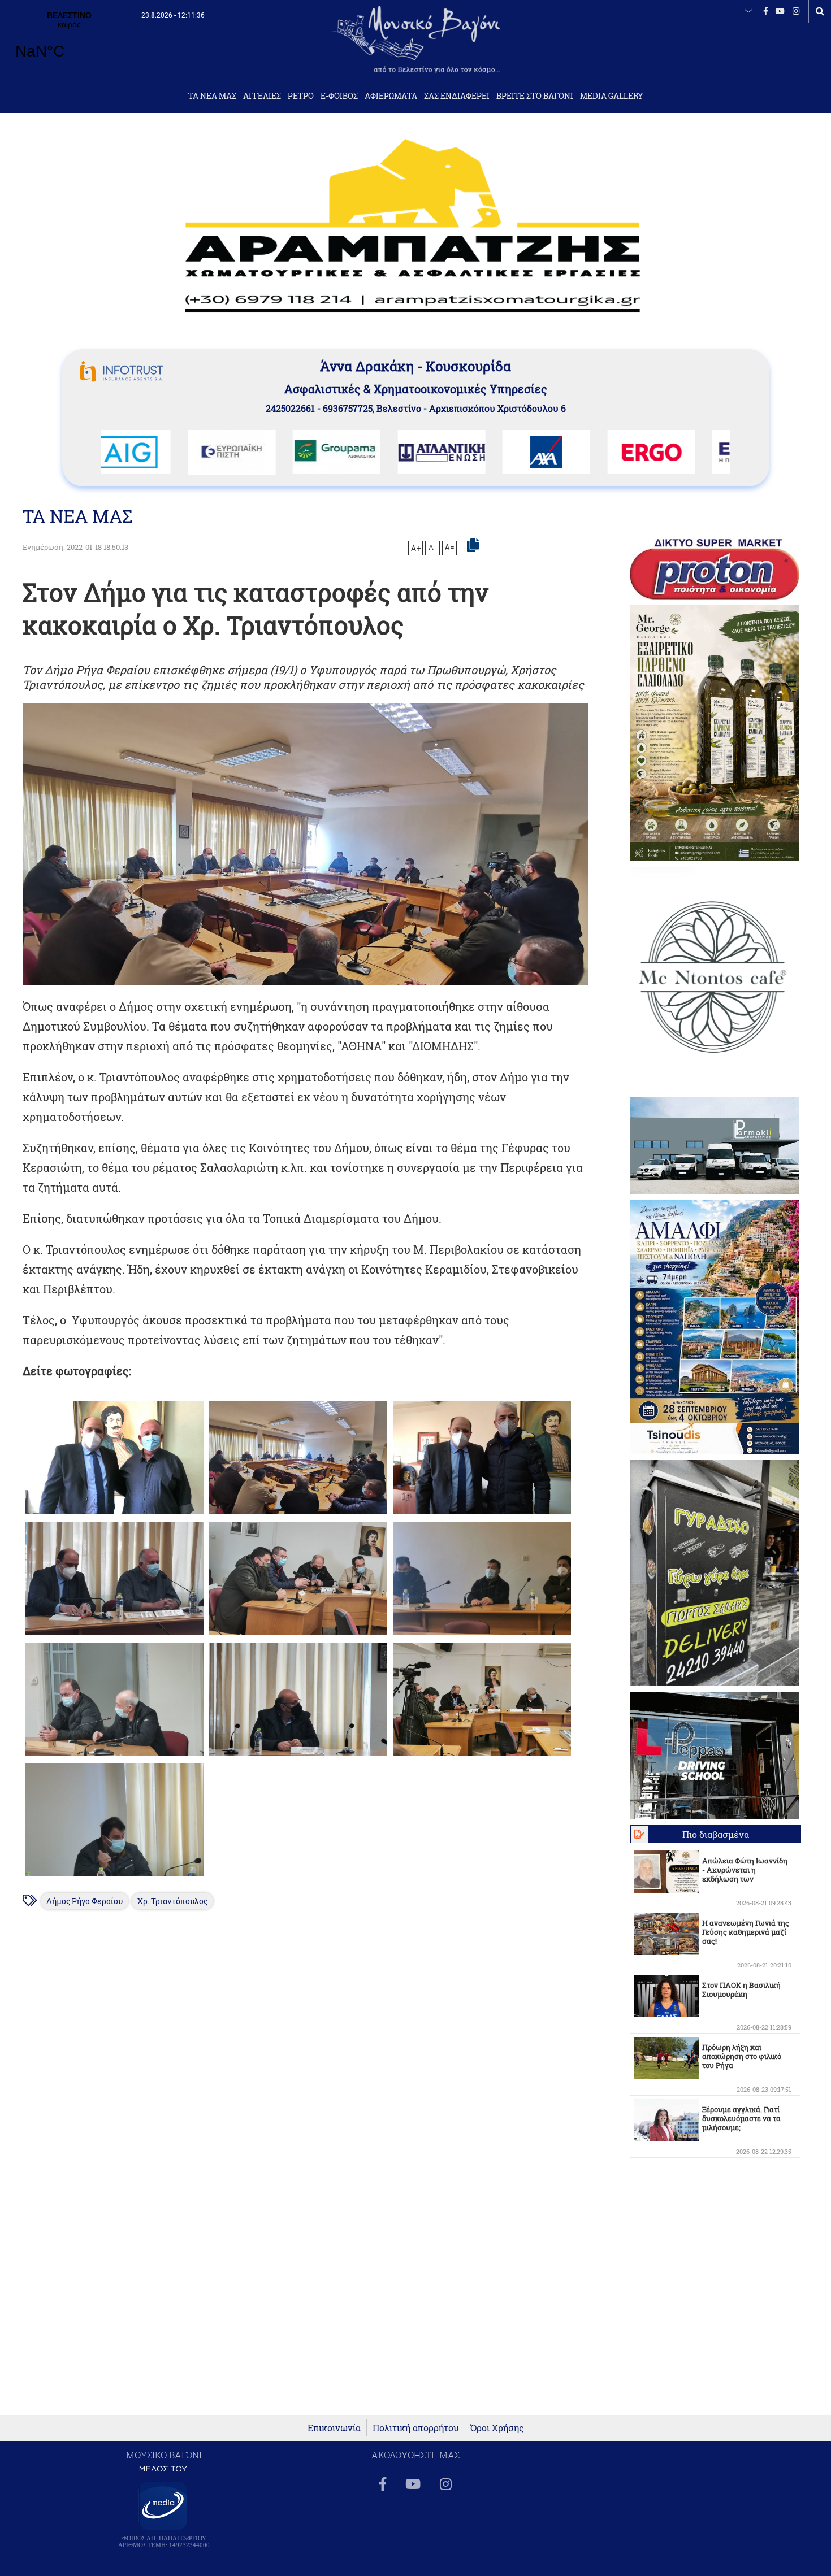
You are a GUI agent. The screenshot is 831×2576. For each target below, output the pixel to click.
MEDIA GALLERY (612, 96)
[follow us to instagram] (796, 11)
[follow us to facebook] (766, 11)
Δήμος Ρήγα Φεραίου (85, 1901)
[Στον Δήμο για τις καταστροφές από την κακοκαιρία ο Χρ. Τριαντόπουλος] (114, 1513)
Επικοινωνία (334, 2428)
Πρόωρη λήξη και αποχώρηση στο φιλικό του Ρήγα (742, 2056)
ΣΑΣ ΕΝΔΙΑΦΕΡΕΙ (457, 96)
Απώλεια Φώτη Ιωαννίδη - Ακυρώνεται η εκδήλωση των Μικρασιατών (745, 1874)
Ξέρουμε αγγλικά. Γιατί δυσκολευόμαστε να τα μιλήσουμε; (741, 2118)
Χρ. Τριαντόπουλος (172, 1901)
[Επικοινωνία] (748, 11)
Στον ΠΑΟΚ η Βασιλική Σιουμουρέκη (741, 1989)
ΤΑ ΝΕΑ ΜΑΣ (212, 96)
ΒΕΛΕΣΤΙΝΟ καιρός (69, 42)
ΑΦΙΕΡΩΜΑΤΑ (391, 96)
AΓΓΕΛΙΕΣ (262, 96)
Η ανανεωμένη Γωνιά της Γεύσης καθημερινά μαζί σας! (746, 1932)
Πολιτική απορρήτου (416, 2428)
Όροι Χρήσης (497, 2428)
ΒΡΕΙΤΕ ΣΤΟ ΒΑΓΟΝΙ (535, 96)
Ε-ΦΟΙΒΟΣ (339, 96)
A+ (416, 548)
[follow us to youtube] (780, 11)
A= (449, 548)
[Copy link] (473, 546)
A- (432, 547)
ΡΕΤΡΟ (301, 96)
